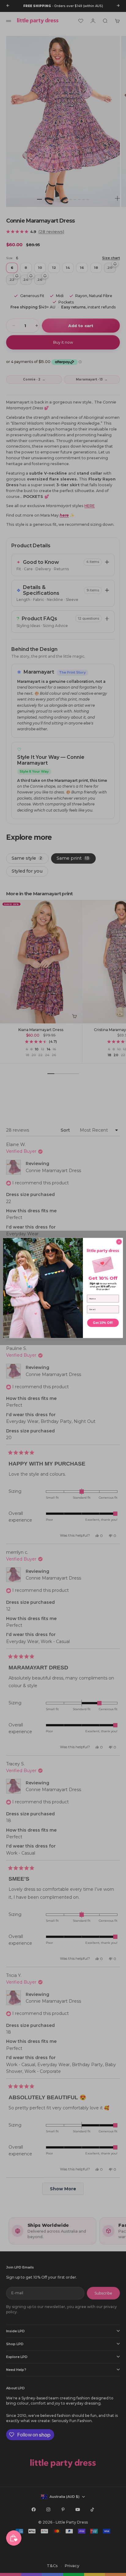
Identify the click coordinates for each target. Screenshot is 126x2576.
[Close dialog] (119, 1242)
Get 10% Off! (103, 1323)
